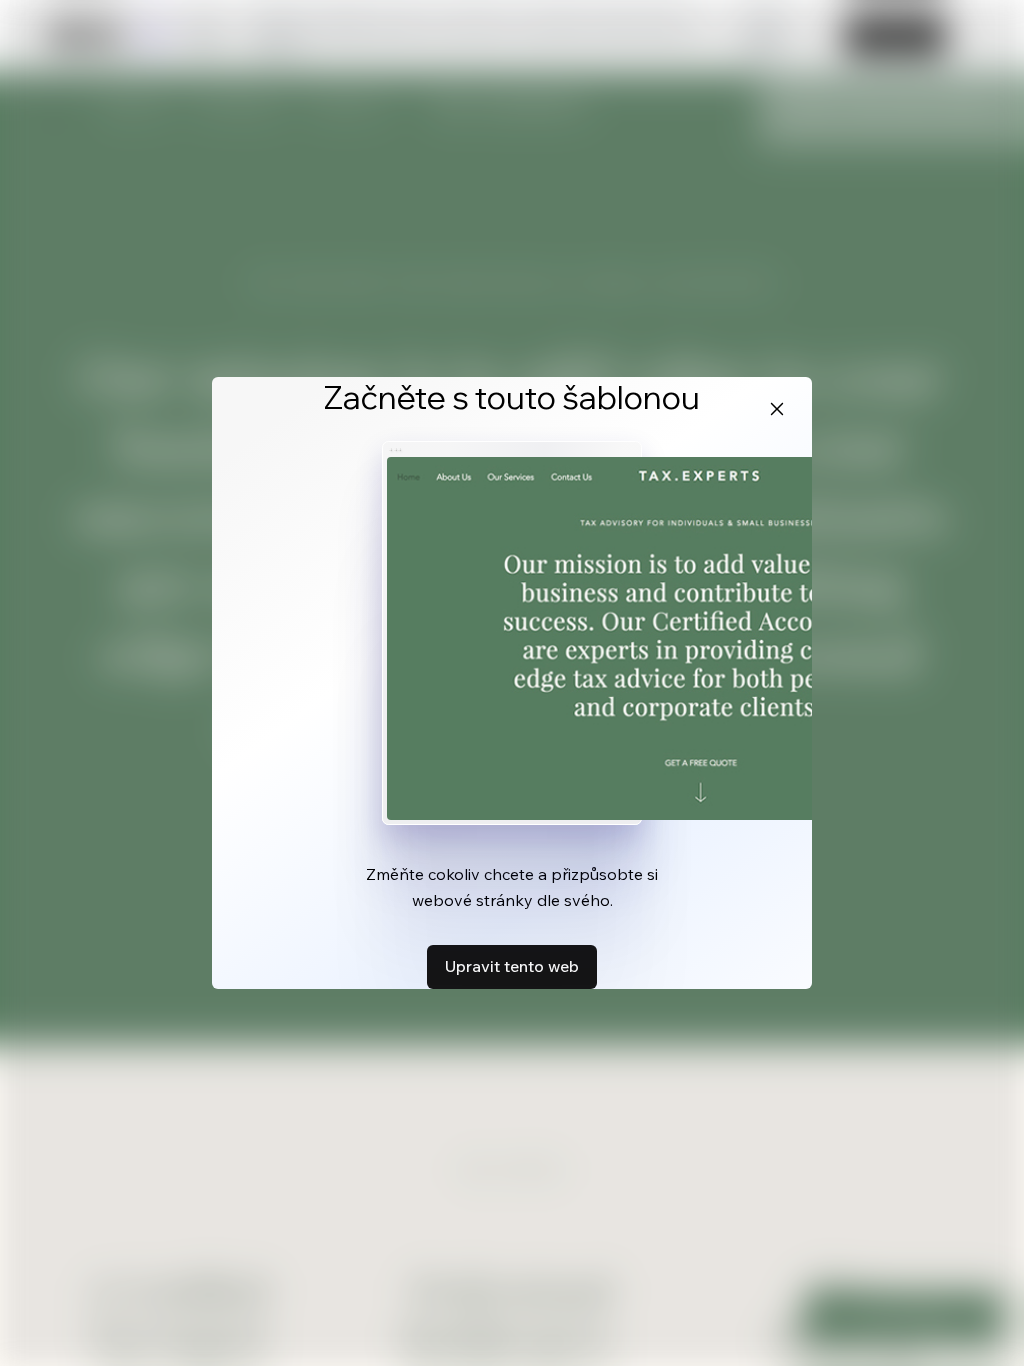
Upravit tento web (512, 966)
